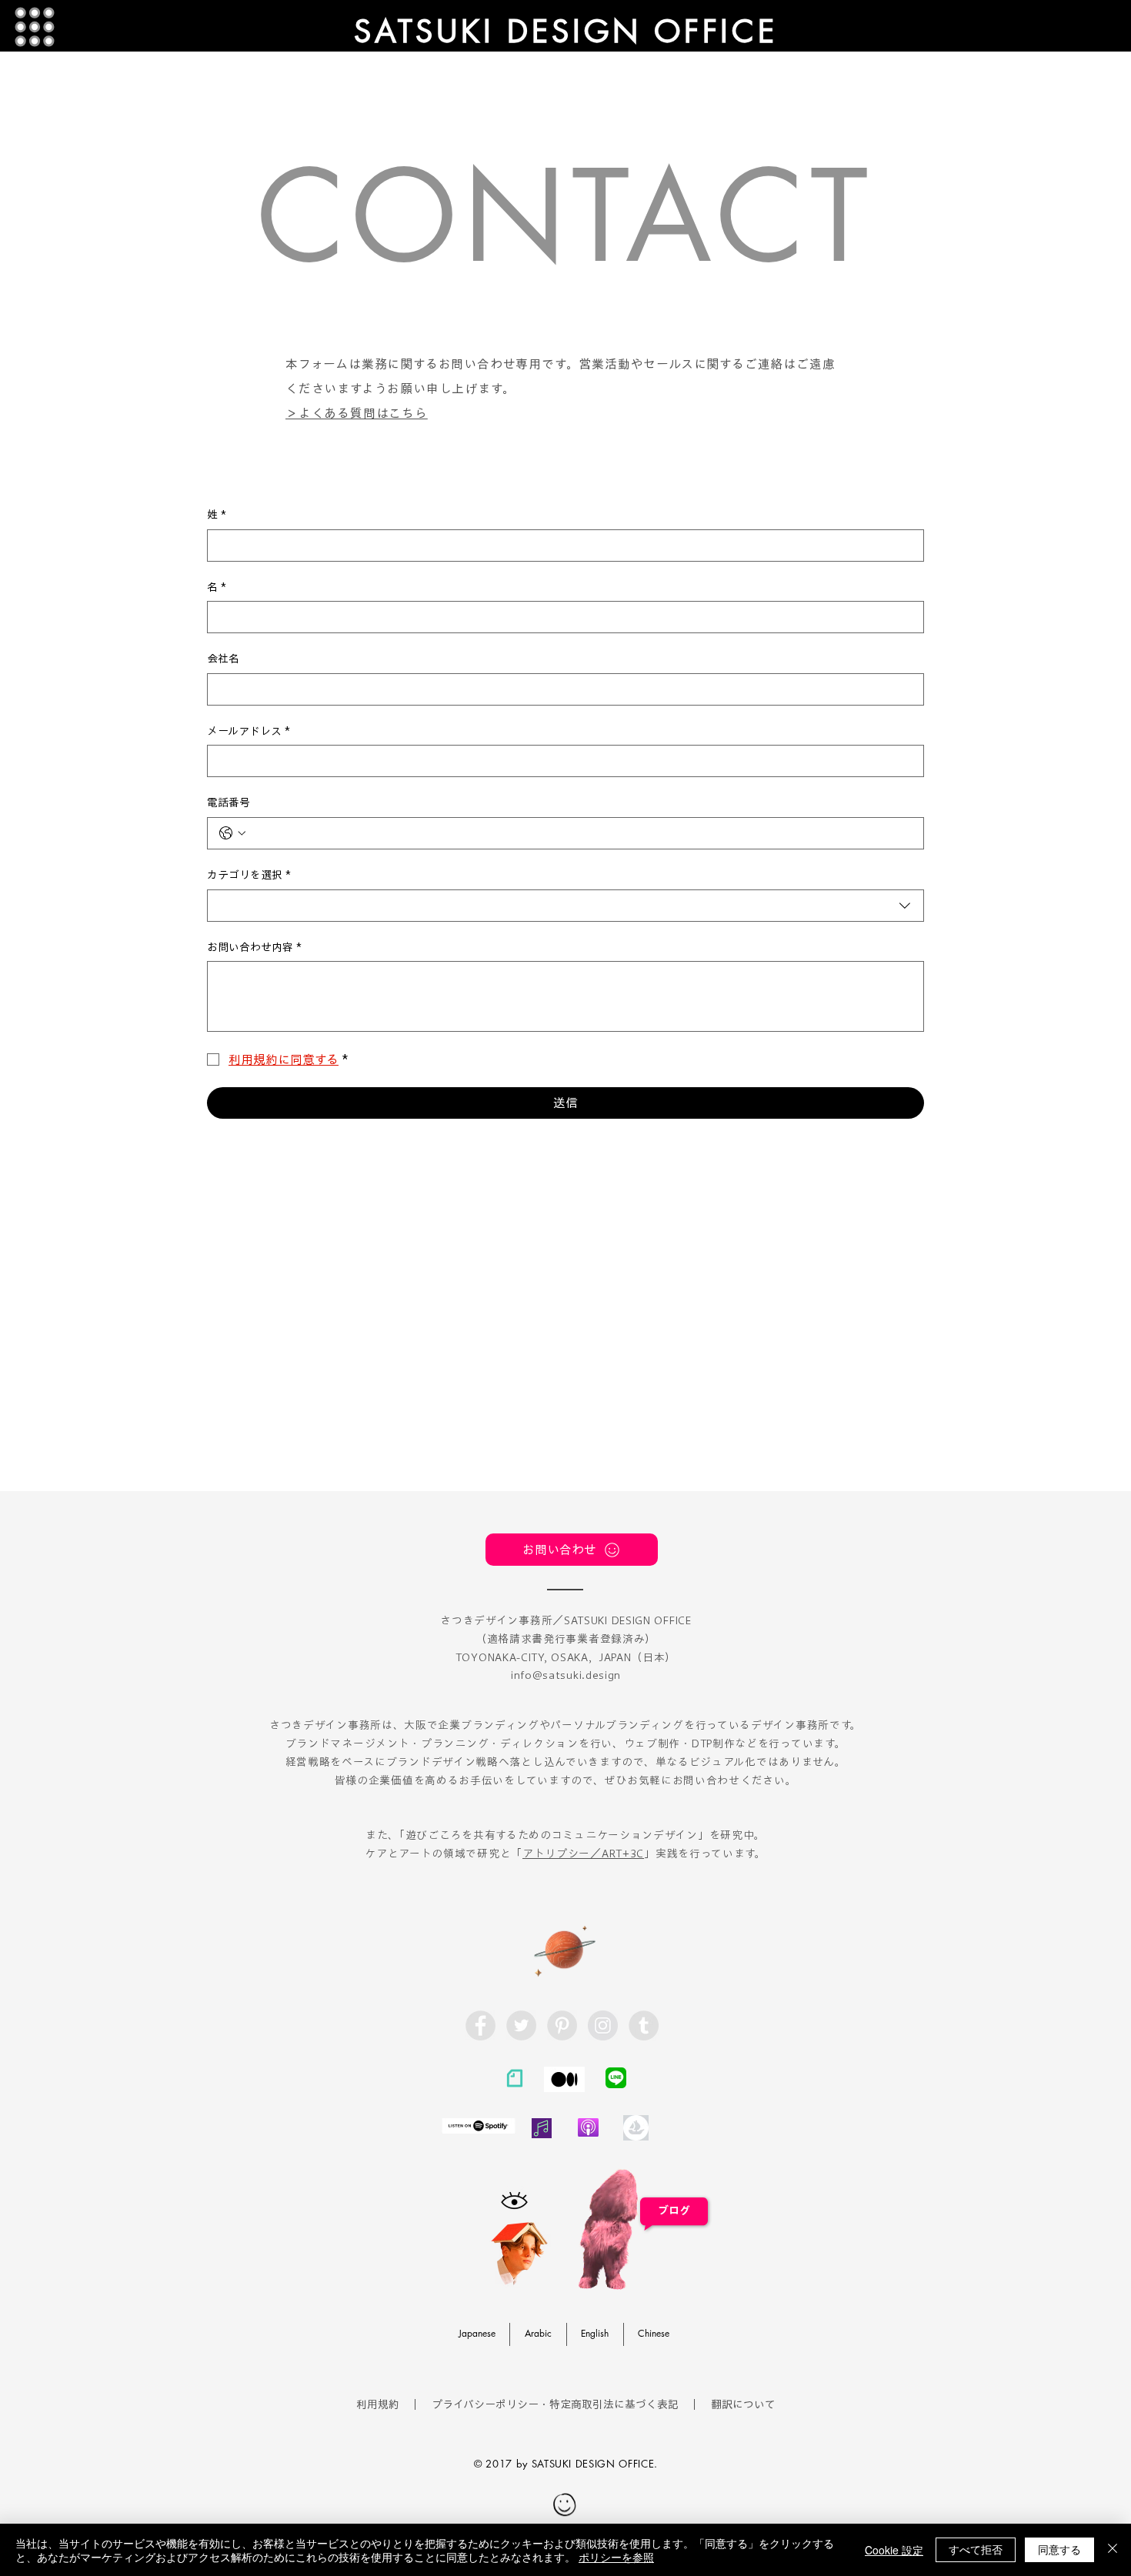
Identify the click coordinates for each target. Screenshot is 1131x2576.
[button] (35, 27)
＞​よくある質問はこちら (357, 413)
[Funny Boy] (520, 2249)
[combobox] (565, 906)
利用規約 (378, 2404)
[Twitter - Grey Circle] (521, 2025)
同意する (1059, 2549)
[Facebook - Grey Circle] (480, 2025)
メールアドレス (249, 731)
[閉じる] (1113, 2550)
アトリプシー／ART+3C (583, 1854)
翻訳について (743, 2404)
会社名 (223, 659)
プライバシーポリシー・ (490, 2404)
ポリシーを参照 (616, 2557)
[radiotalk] (542, 2128)
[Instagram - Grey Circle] (603, 2025)
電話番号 (229, 802)
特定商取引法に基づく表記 (614, 2404)
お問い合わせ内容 (254, 947)
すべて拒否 (976, 2549)
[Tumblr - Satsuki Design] (644, 2025)
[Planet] (565, 1949)
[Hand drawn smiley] (565, 2506)
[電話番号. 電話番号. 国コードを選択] (232, 833)
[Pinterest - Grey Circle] (562, 2025)
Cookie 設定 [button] (894, 2550)
